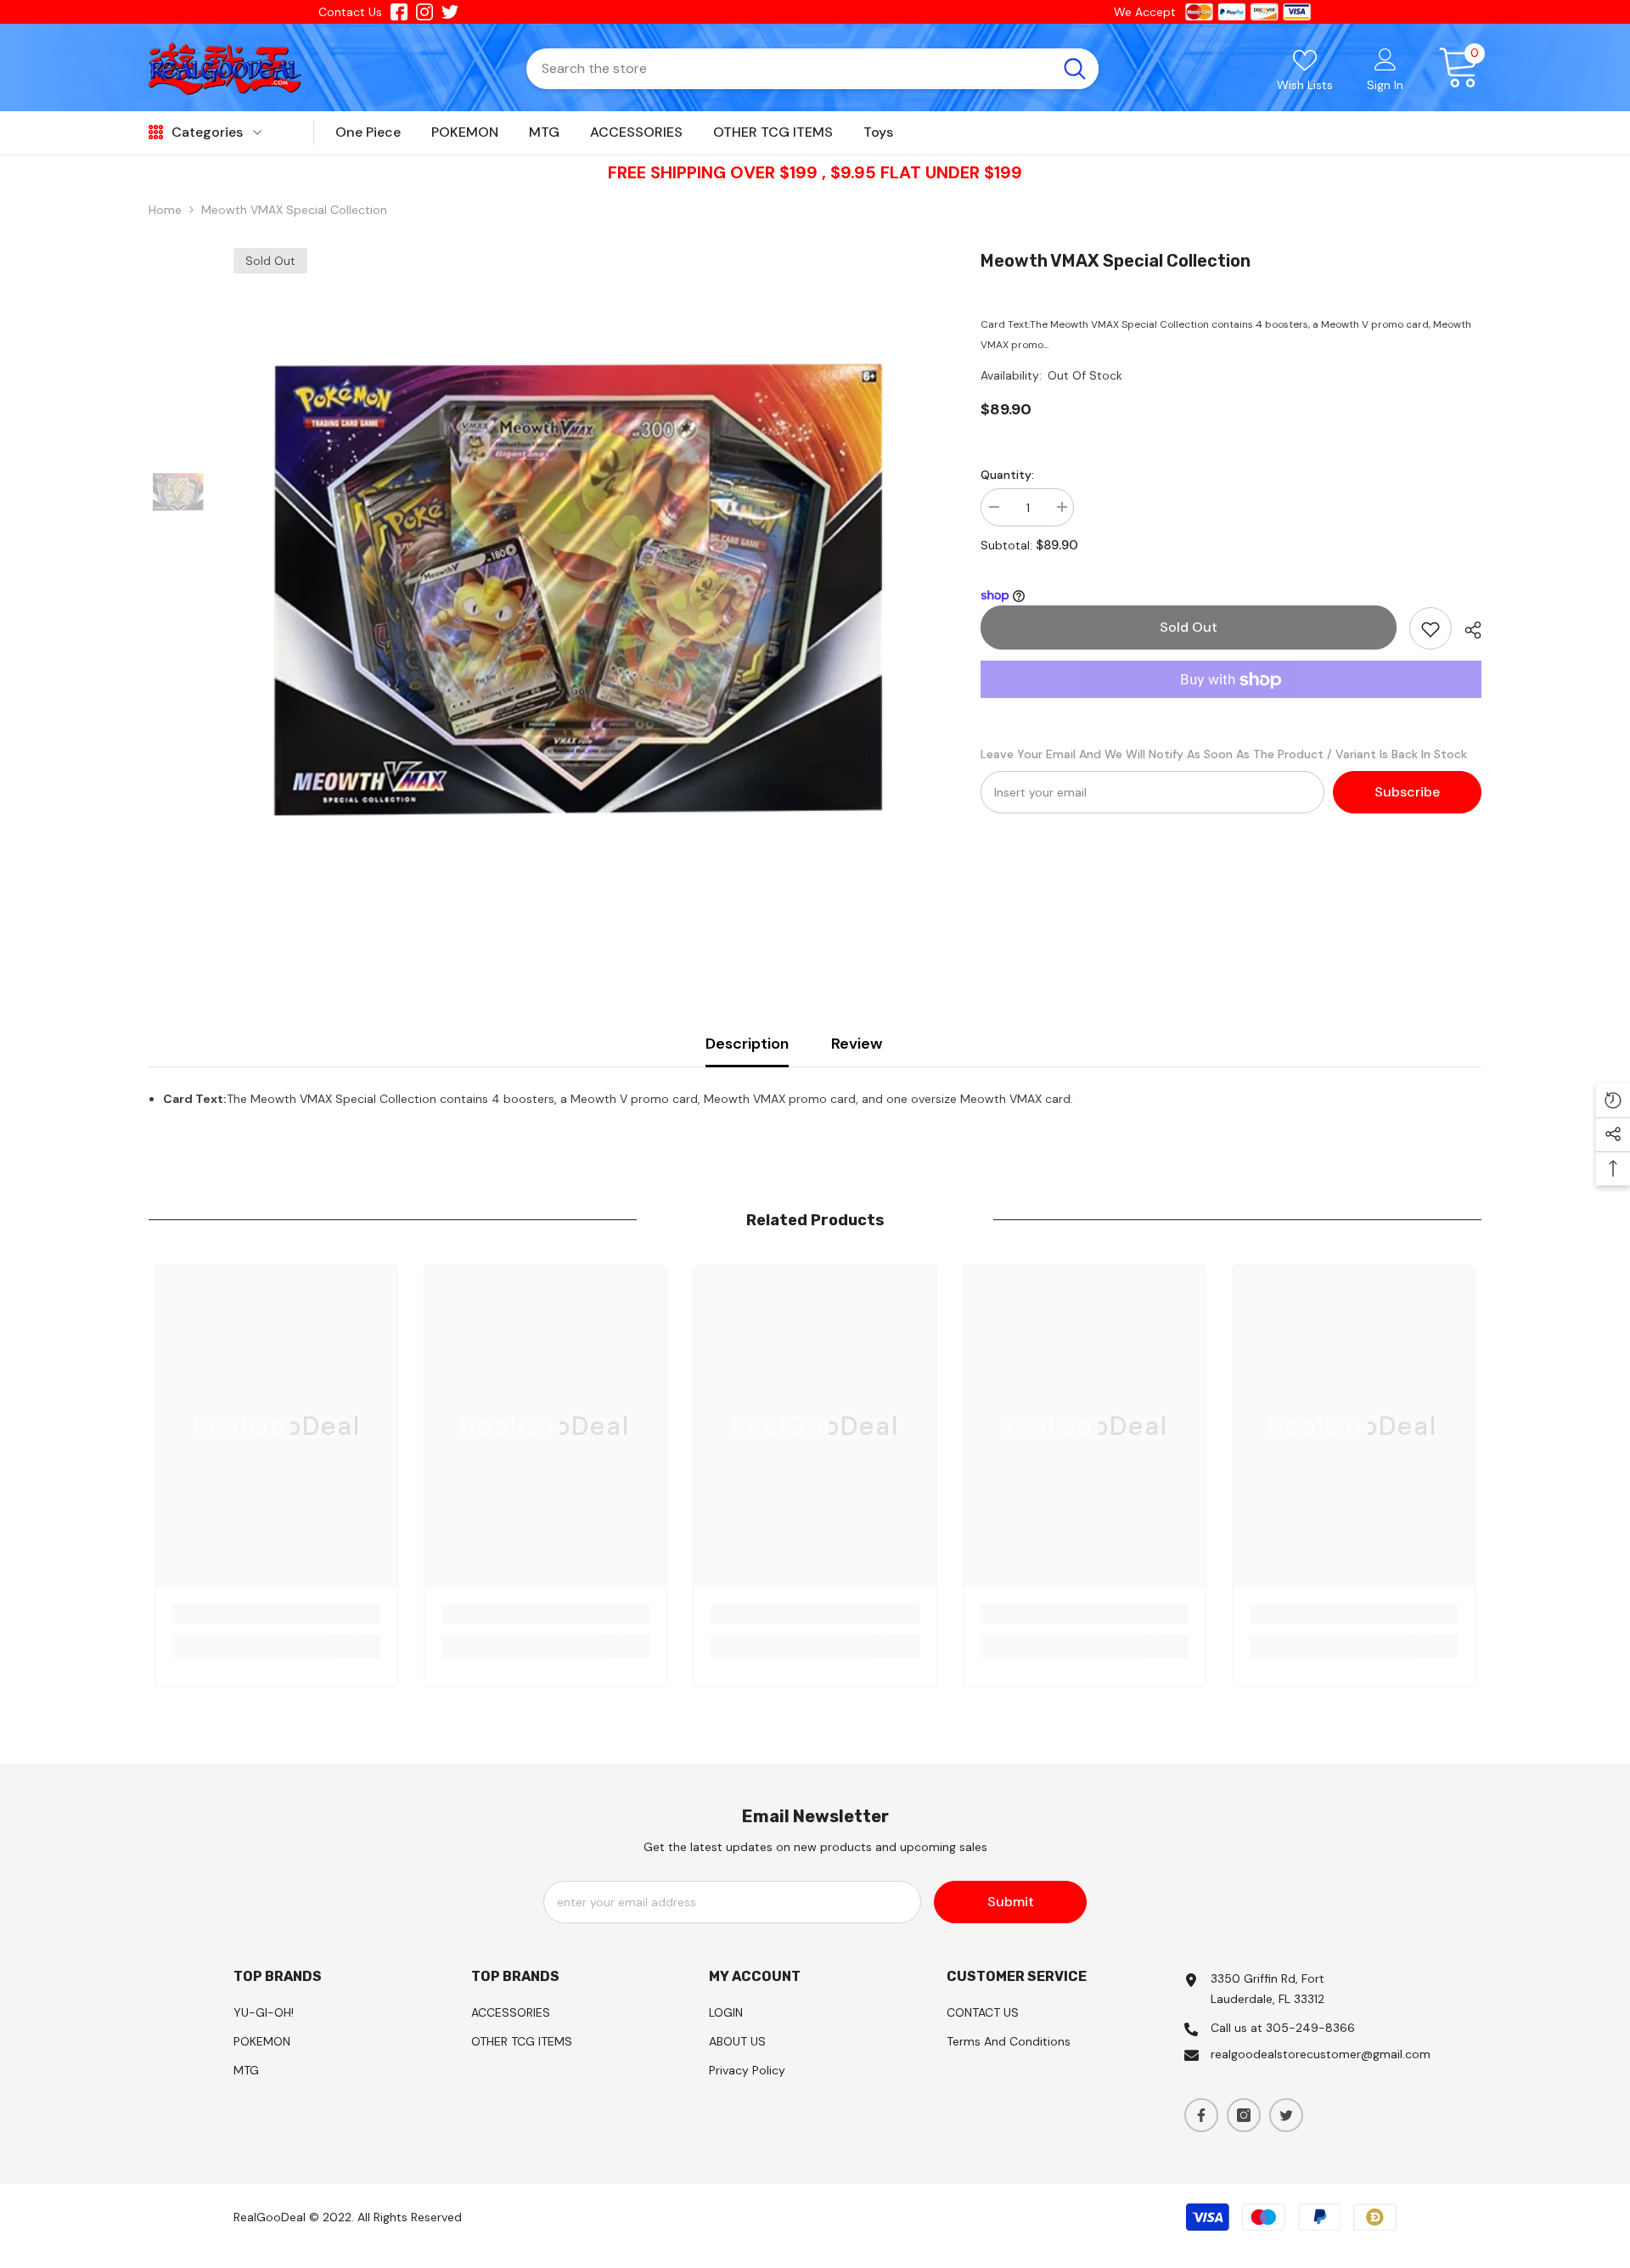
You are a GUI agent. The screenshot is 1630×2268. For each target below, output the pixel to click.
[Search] (812, 69)
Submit (1011, 1902)
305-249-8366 (1310, 2028)
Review (857, 1044)
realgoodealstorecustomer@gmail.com (1321, 2054)
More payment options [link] (1231, 709)
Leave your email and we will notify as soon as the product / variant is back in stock (1224, 755)
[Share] (1467, 630)
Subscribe (1407, 793)
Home (165, 210)
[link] (276, 1614)
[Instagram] (1244, 2115)
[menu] (156, 132)
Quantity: (1007, 475)
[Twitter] (1286, 2115)
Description (747, 1044)
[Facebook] (1201, 2115)
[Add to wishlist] (1430, 629)
